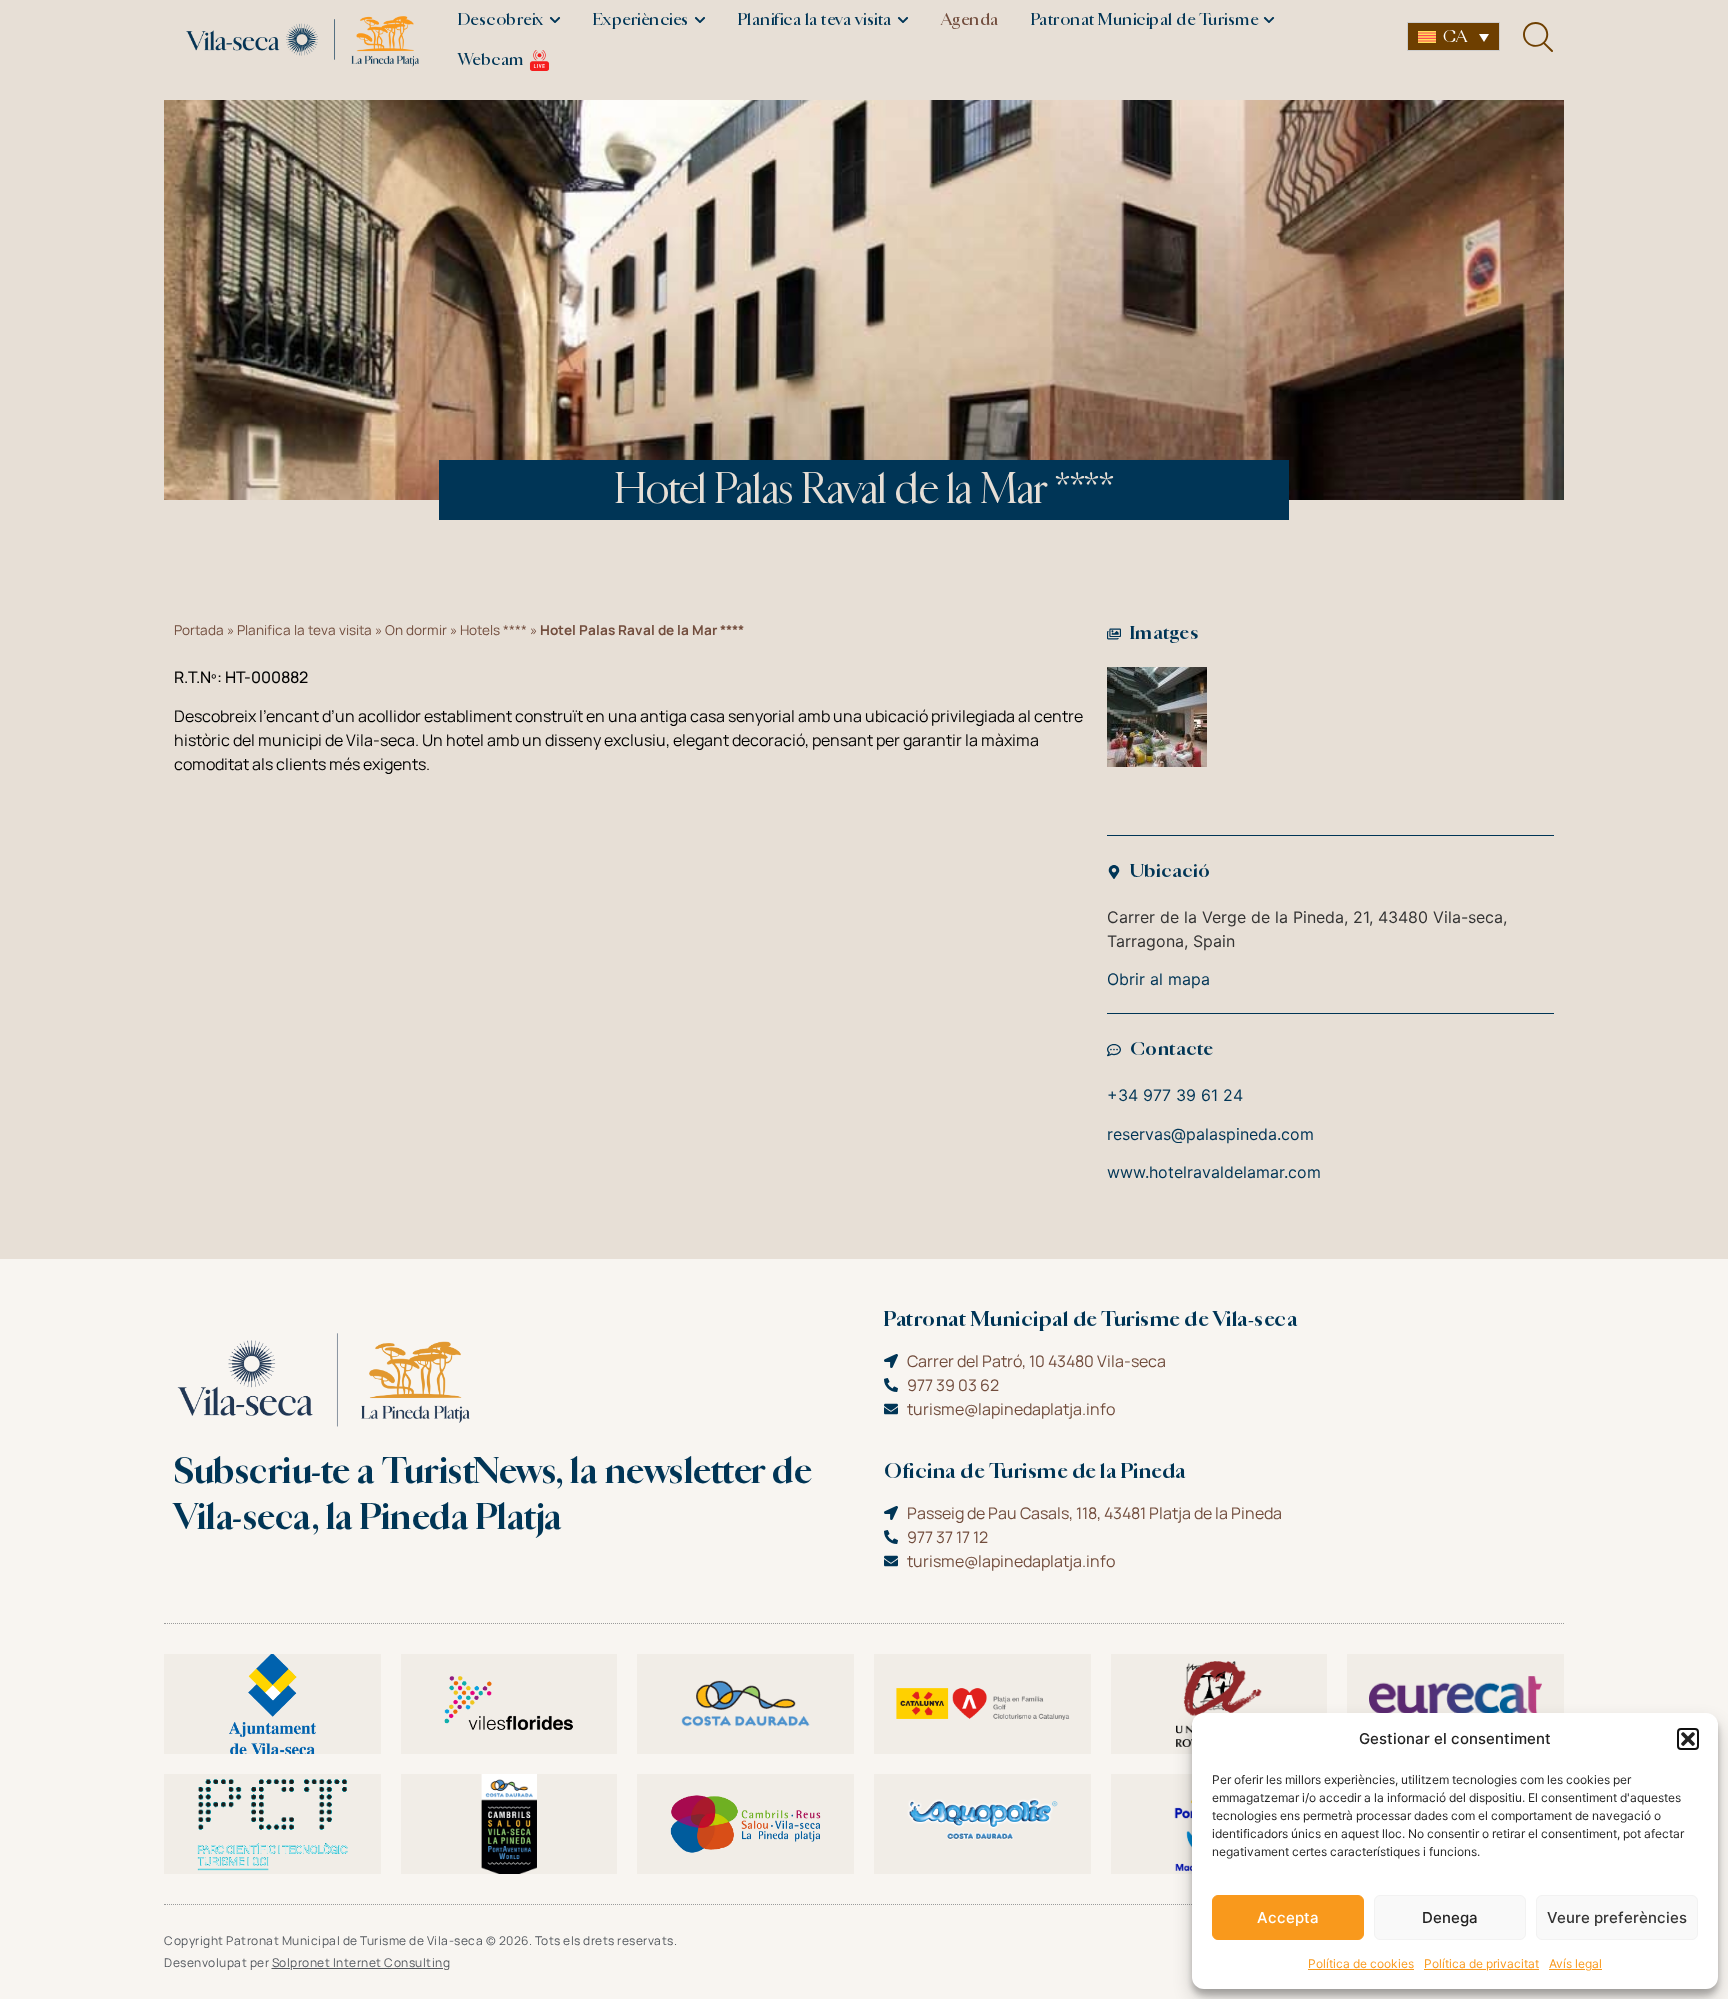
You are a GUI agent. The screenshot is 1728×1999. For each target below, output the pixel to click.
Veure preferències (1617, 1917)
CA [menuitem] (1455, 36)
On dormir (416, 630)
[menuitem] (1453, 36)
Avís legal (1575, 1963)
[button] (1688, 1739)
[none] (1453, 36)
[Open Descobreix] (555, 20)
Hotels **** (493, 630)
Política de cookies (1361, 1963)
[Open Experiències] (700, 20)
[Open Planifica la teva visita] (903, 20)
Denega (1450, 1917)
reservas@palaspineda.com (1210, 1134)
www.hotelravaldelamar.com (1214, 1172)
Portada (199, 630)
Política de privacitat (1481, 1963)
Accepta (1288, 1917)
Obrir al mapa (1158, 979)
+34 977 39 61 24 (1175, 1095)
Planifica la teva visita (304, 630)
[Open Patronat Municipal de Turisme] (1269, 20)
